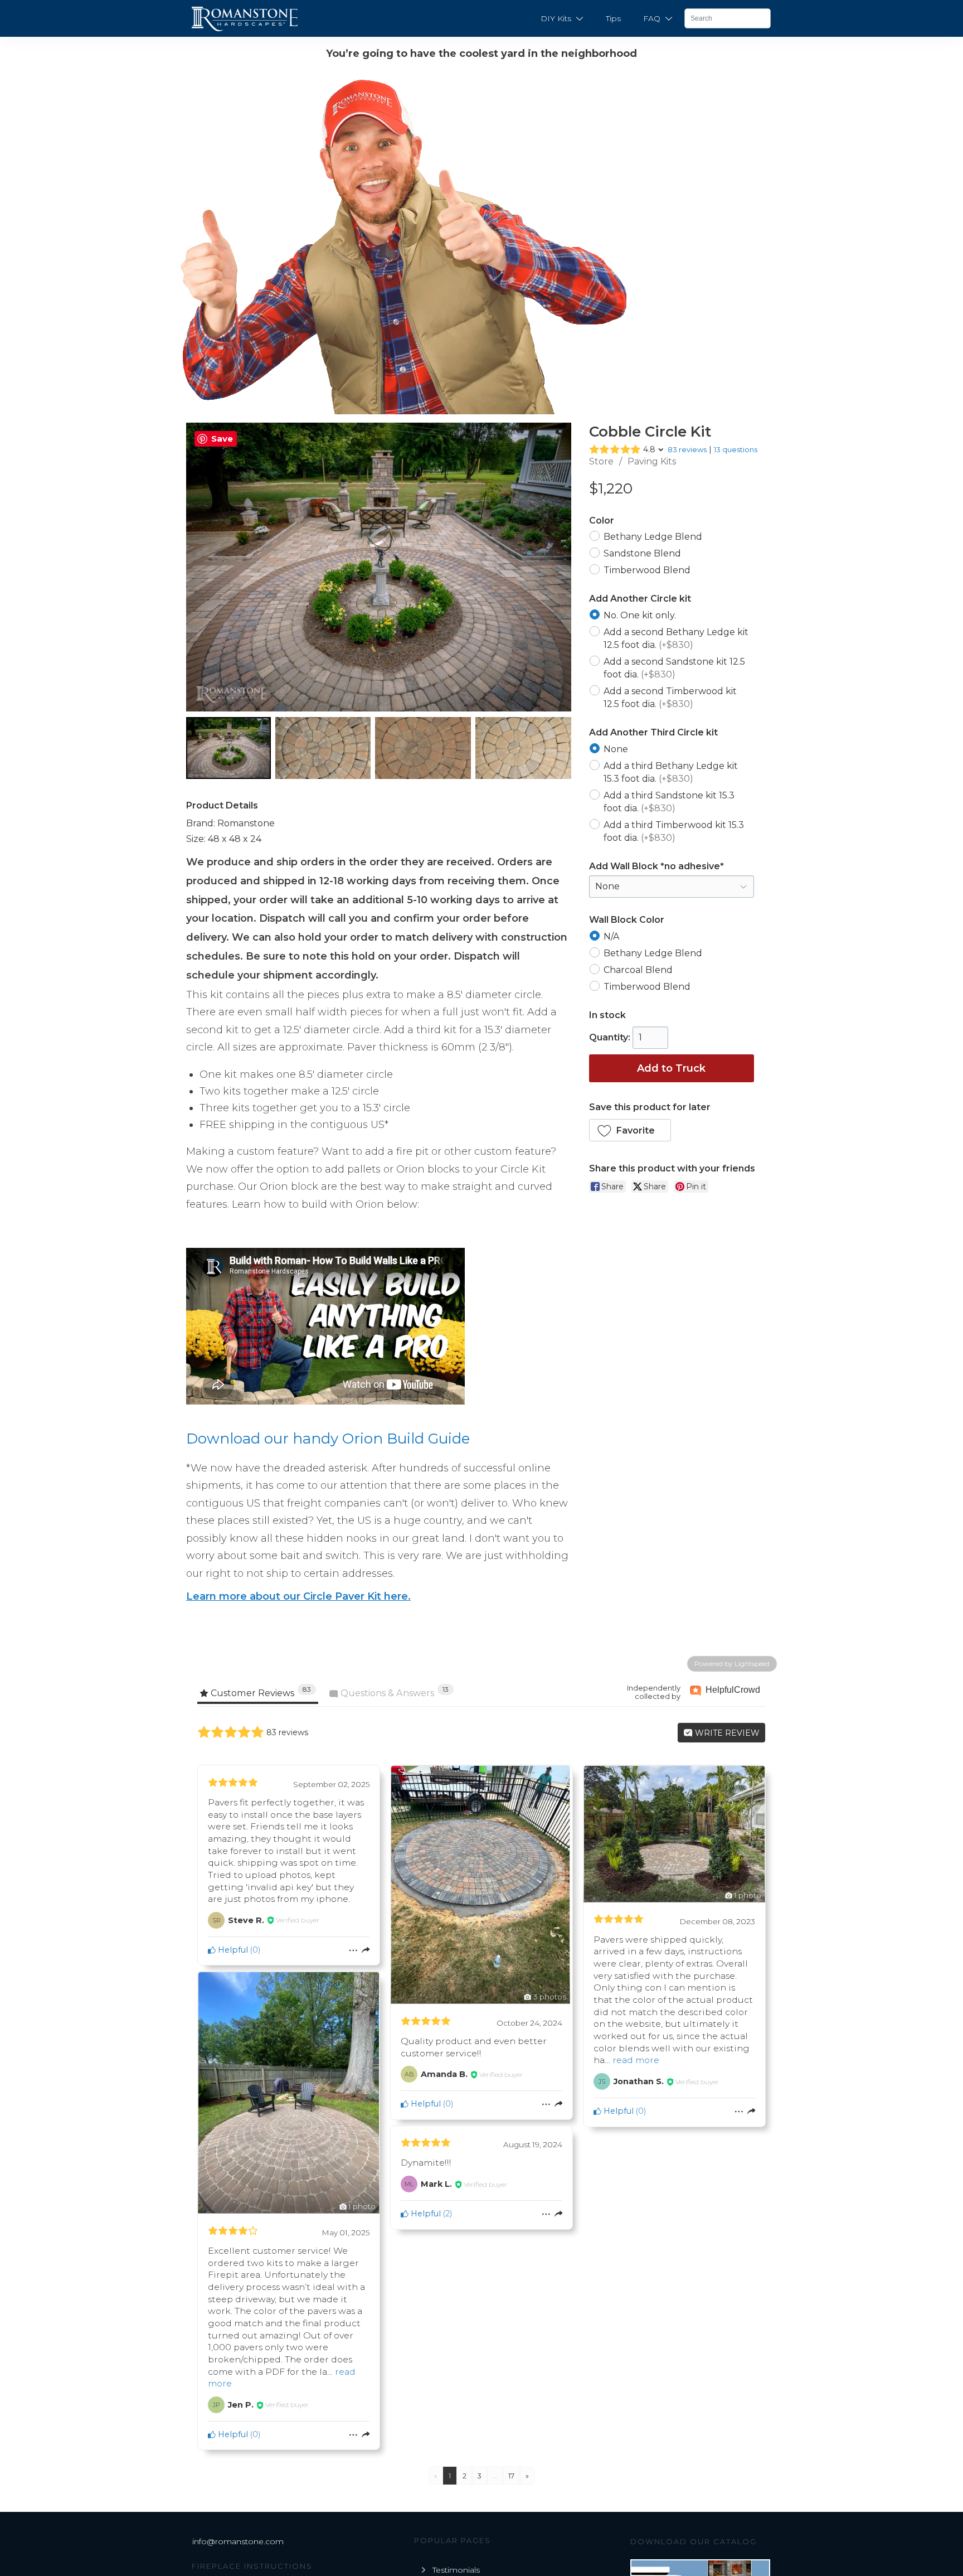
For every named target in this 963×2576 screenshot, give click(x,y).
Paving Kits (652, 461)
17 (511, 2476)
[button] (630, 1130)
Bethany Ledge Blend (653, 537)
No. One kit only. (640, 615)
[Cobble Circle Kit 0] (228, 748)
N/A (611, 936)
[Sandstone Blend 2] (423, 748)
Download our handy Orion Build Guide (328, 1439)
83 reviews (687, 449)
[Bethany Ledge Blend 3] (523, 748)
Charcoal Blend (638, 969)
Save (222, 439)
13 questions (736, 449)
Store (601, 461)
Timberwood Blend (647, 570)
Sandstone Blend (642, 553)
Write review (726, 1733)
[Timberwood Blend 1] (323, 748)
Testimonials (456, 2570)
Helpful (232, 1950)
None (616, 749)
